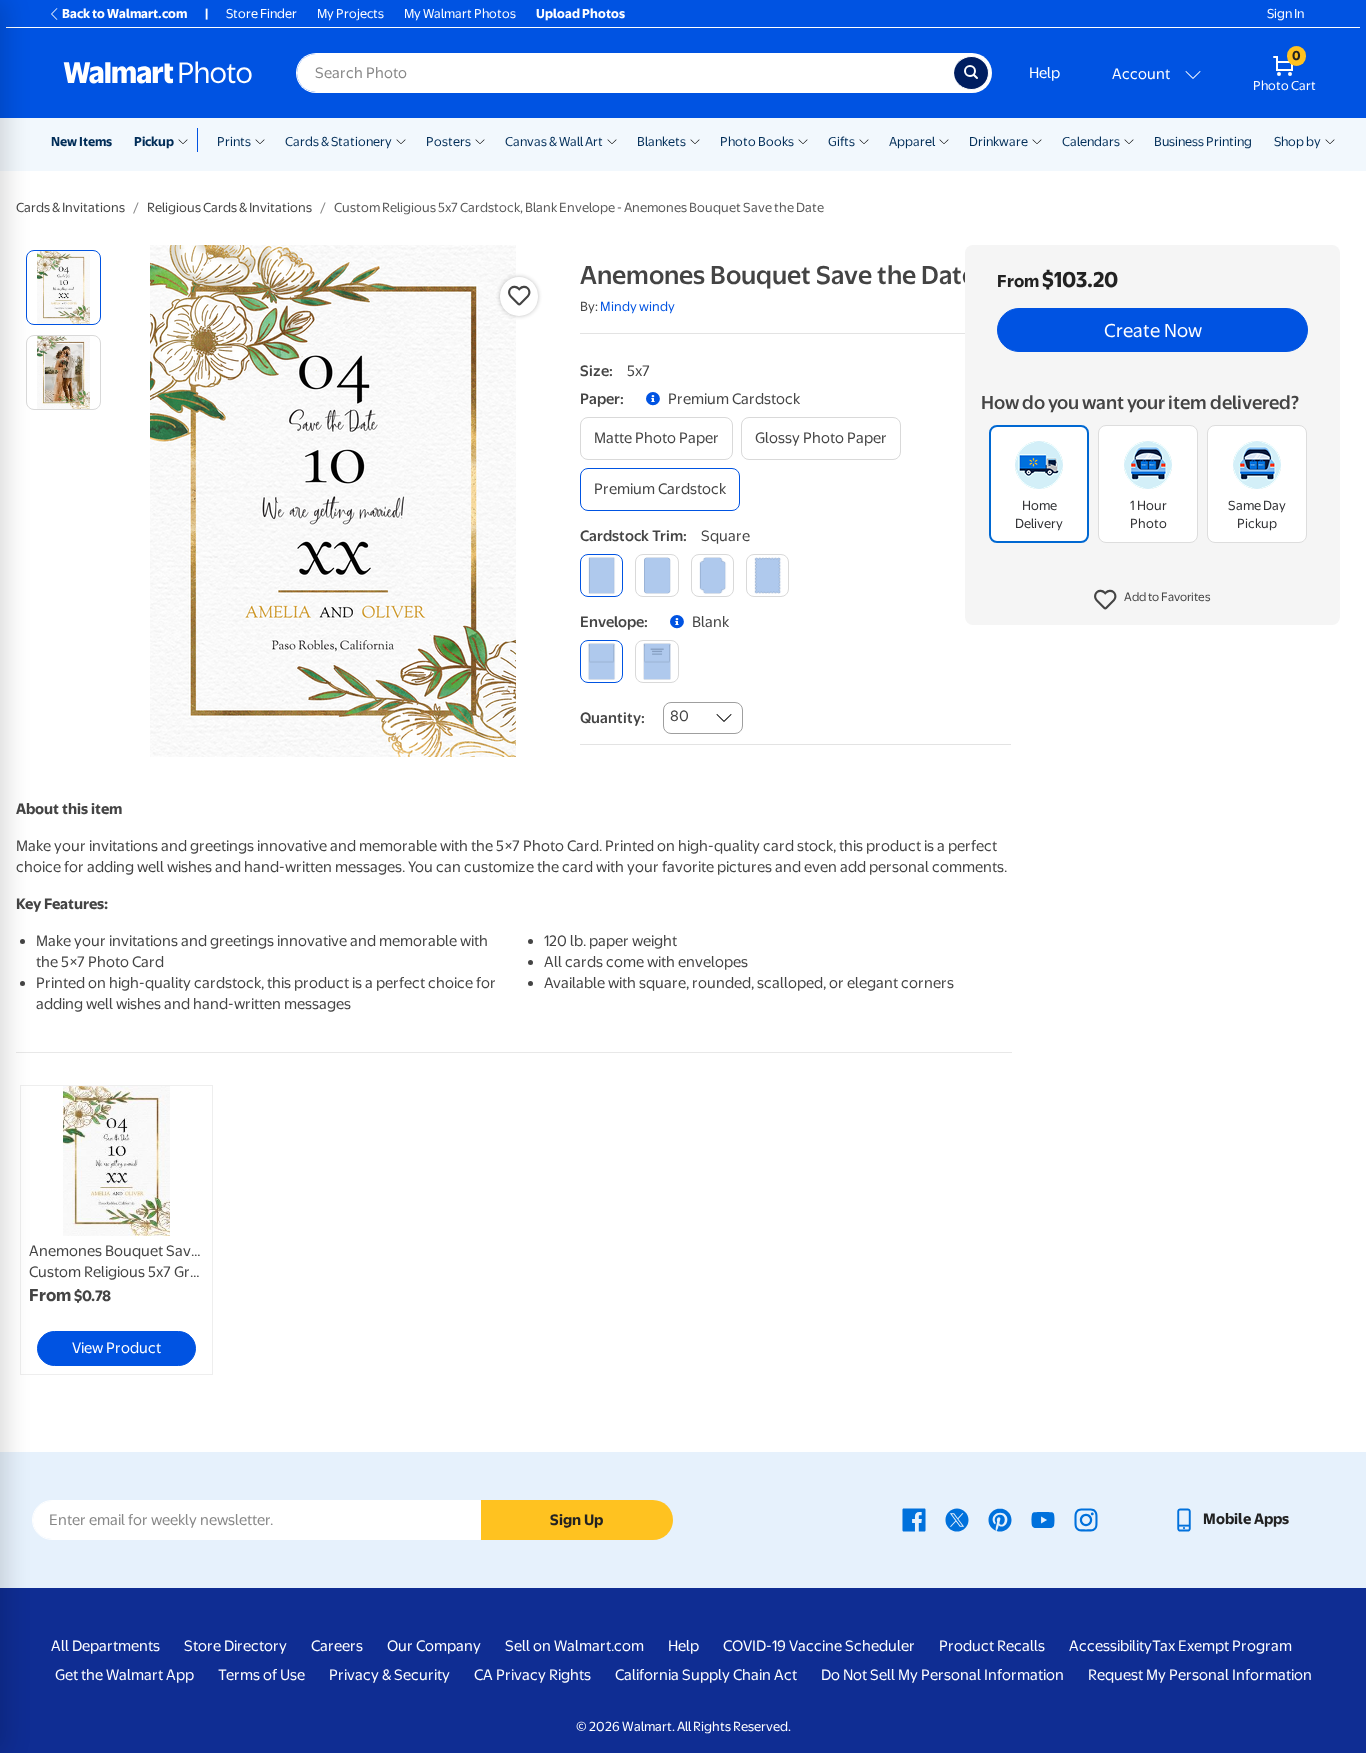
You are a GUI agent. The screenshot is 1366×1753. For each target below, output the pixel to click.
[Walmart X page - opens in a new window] (957, 1519)
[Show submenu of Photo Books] (803, 140)
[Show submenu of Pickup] (187, 140)
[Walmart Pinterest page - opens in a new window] (1000, 1519)
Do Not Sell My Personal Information (942, 1675)
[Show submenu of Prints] (260, 140)
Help (1044, 73)
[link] (116, 1230)
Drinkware (998, 141)
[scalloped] (767, 575)
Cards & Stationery (338, 141)
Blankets (661, 141)
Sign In (1285, 13)
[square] (601, 575)
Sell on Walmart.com (574, 1646)
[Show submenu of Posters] (480, 140)
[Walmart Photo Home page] (158, 73)
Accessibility (1110, 1646)
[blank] (601, 661)
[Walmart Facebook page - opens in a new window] (914, 1519)
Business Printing (1203, 141)
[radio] (63, 287)
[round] (656, 575)
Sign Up (576, 1520)
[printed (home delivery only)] (656, 661)
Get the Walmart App (124, 1675)
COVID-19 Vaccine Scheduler (819, 1646)
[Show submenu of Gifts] (864, 140)
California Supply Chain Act (706, 1675)
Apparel (912, 141)
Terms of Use (261, 1675)
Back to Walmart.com (124, 13)
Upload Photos (580, 13)
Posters (448, 141)
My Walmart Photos (460, 13)
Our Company (434, 1646)
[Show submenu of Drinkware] (1037, 140)
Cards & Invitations (70, 207)
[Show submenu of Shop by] (1330, 140)
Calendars (1091, 141)
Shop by (1297, 141)
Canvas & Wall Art (554, 141)
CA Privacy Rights (532, 1675)
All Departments (105, 1646)
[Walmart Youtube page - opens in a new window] (1043, 1519)
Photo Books (757, 141)
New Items (81, 141)
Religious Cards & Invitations (229, 207)
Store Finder (261, 13)
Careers (337, 1646)
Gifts (841, 141)
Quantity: (612, 718)
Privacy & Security (389, 1675)
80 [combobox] (679, 716)
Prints (234, 141)
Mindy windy (637, 306)
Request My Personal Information (1200, 1675)
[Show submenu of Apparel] (944, 140)
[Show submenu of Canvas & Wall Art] (612, 140)
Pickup (154, 141)
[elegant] (712, 575)
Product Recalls (992, 1646)
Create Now (1153, 330)
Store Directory (235, 1646)
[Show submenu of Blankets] (695, 140)
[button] (1152, 600)
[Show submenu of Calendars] (1129, 140)
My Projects (350, 13)
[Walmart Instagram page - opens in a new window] (1086, 1519)
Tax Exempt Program (1222, 1646)
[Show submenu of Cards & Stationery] (401, 140)
